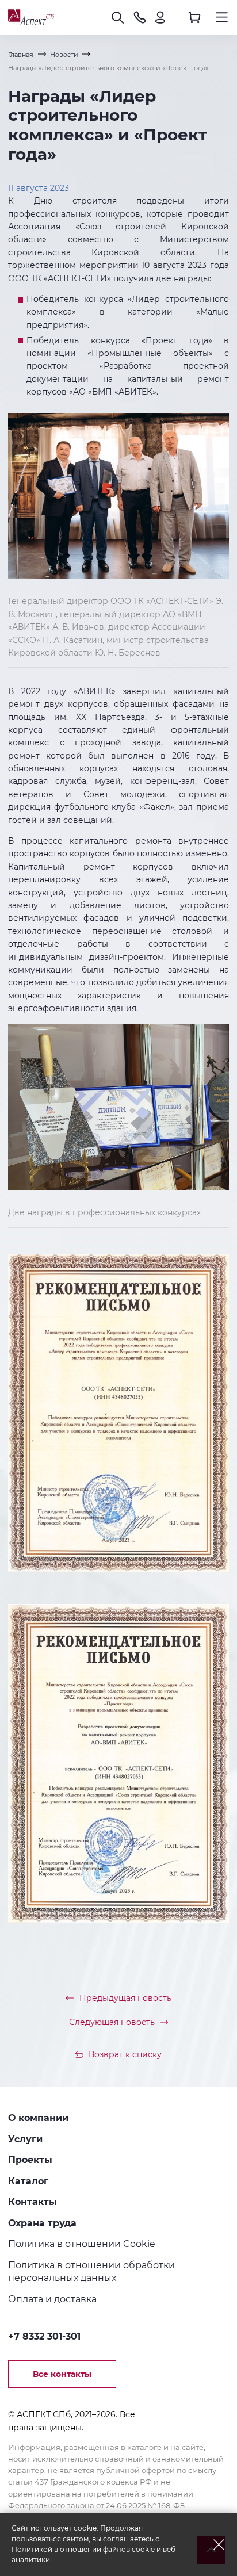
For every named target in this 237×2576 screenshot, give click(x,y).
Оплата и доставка (52, 2299)
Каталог (28, 2181)
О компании (38, 2118)
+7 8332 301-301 (44, 2336)
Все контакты (62, 2374)
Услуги (25, 2139)
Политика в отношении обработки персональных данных (91, 2271)
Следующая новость (112, 2022)
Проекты (30, 2160)
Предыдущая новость (125, 1998)
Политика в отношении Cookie (82, 2244)
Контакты (33, 2202)
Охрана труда (42, 2223)
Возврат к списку (125, 2054)
